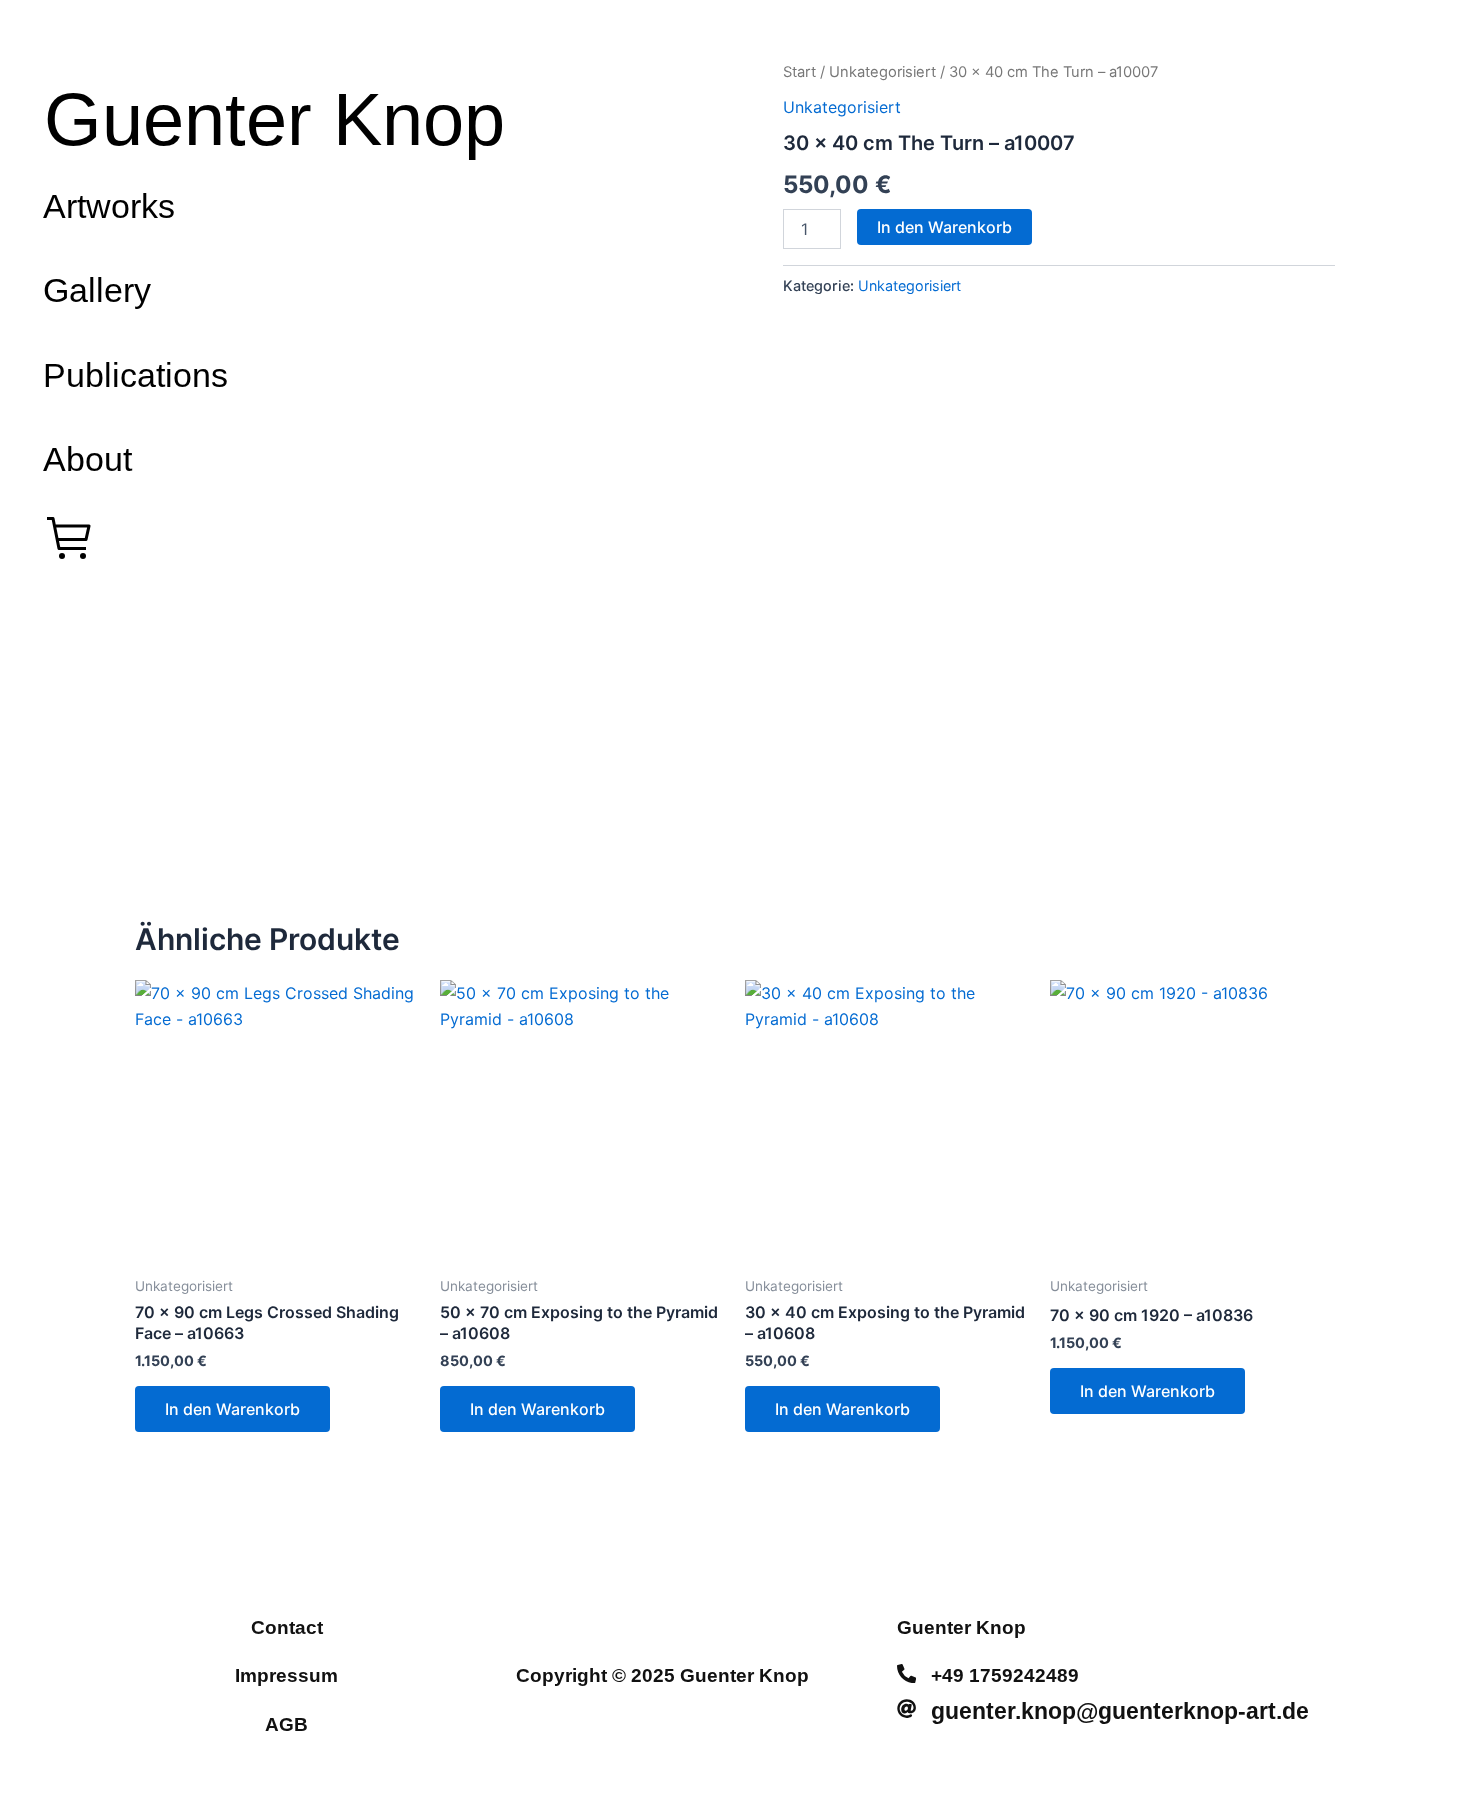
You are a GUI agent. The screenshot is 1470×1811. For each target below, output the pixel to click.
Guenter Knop (274, 119)
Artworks (109, 206)
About (87, 459)
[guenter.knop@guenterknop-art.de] (906, 1708)
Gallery (97, 290)
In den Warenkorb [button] (232, 1409)
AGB (286, 1724)
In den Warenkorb (944, 227)
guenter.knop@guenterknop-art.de (1120, 1711)
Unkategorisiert (882, 72)
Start (799, 72)
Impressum (286, 1675)
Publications (135, 375)
